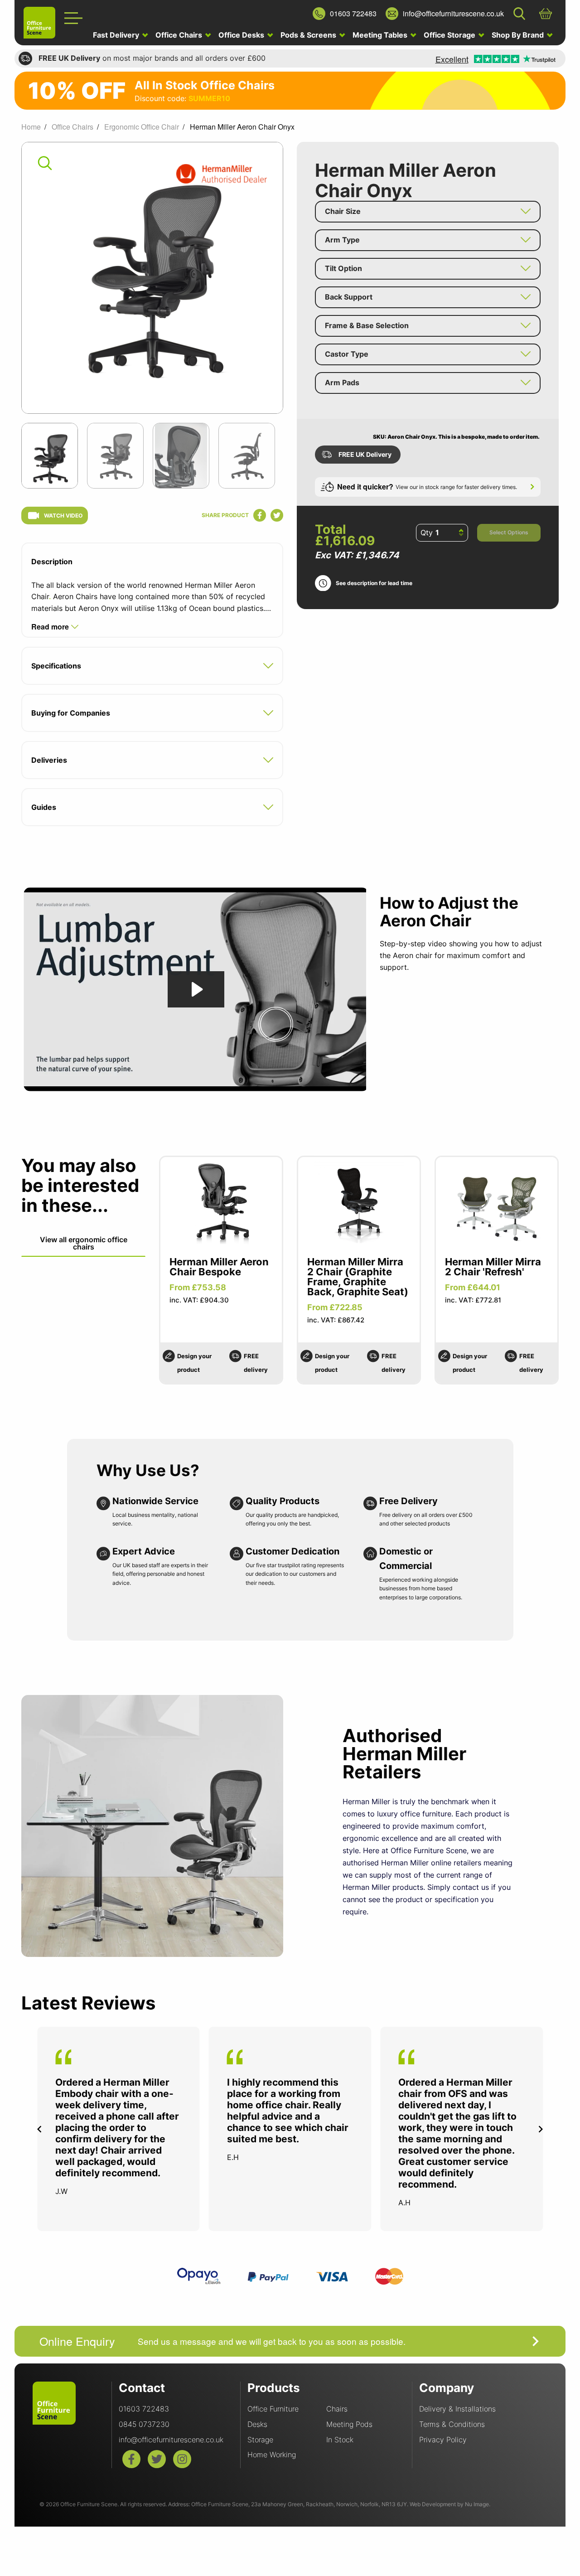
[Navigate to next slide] (541, 2129)
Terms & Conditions (452, 2424)
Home (31, 127)
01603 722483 (144, 2409)
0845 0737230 (144, 2424)
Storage (260, 2440)
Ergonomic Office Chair (142, 127)
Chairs (337, 2409)
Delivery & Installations (457, 2409)
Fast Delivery (117, 35)
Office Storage (450, 35)
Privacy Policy (443, 2440)
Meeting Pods (349, 2424)
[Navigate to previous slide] (39, 2129)
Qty (427, 533)
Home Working (272, 2455)
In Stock (340, 2440)
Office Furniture (273, 2409)
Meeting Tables (381, 35)
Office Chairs (180, 35)
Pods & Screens (309, 35)
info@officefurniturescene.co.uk (171, 2440)
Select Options (509, 532)
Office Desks (242, 35)
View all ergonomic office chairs (84, 1243)
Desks (257, 2424)
